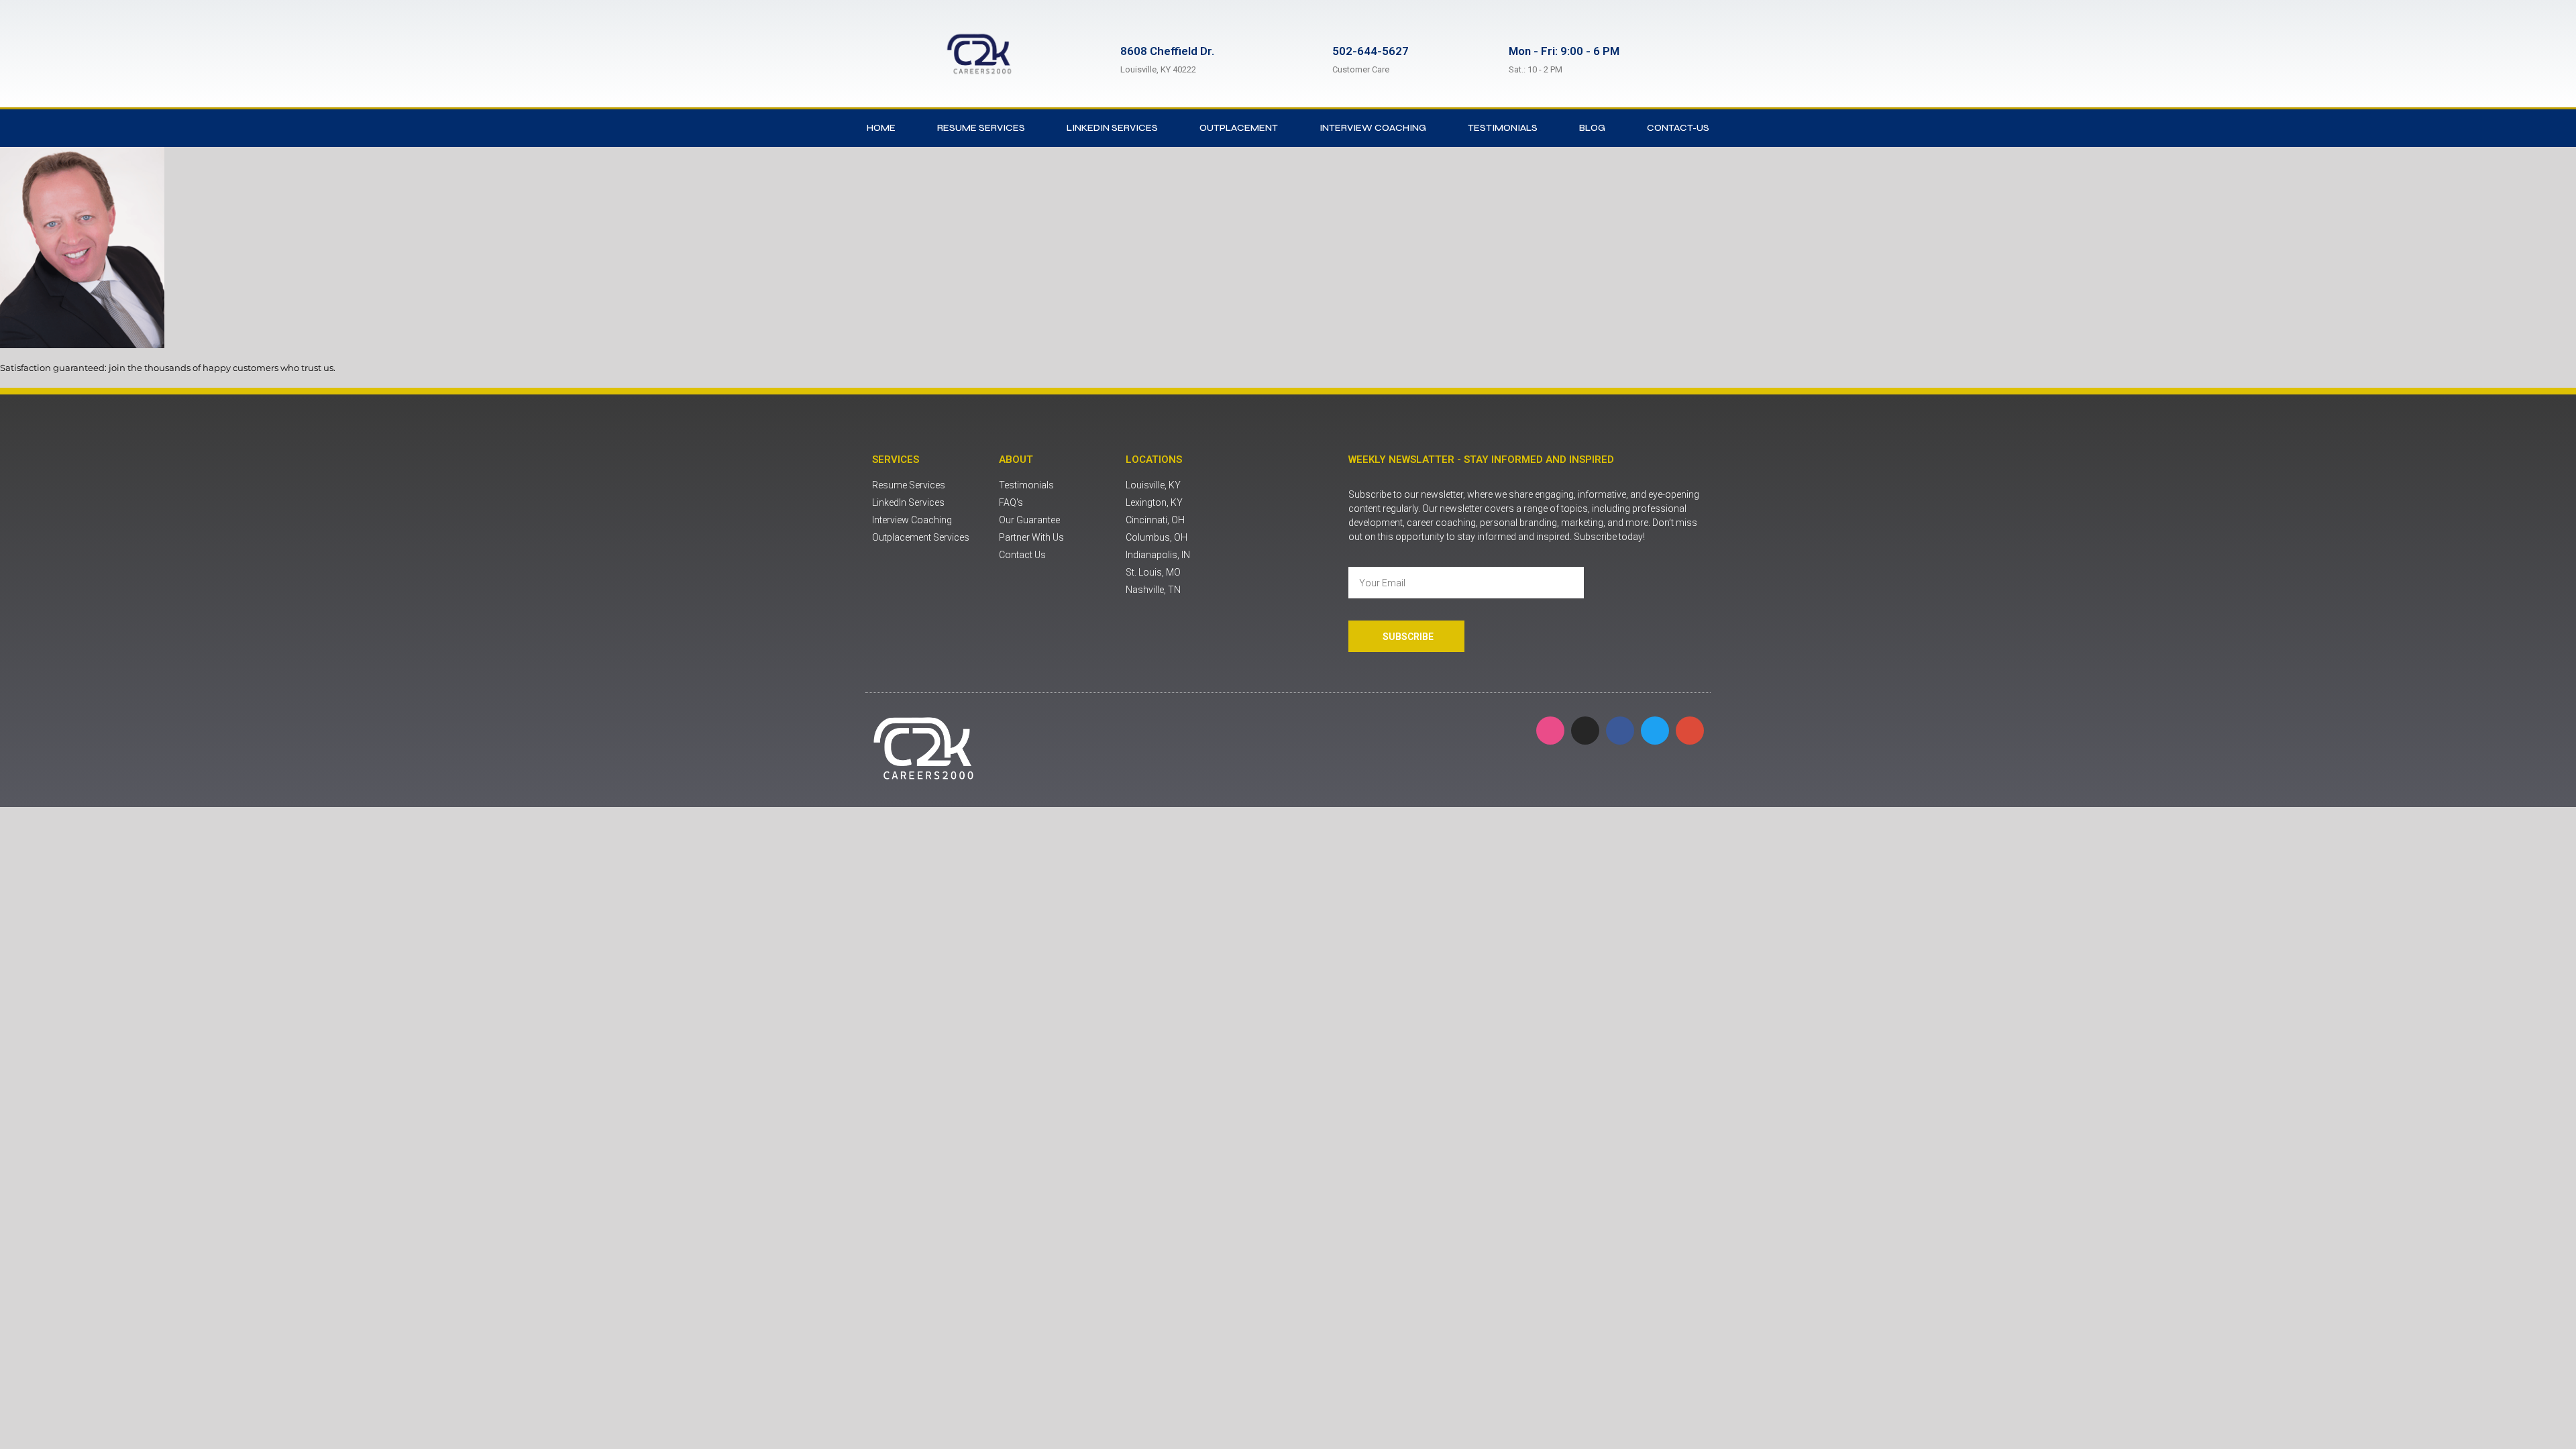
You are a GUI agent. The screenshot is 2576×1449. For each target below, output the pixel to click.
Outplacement (1239, 128)
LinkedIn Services (1112, 128)
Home (881, 128)
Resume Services (981, 128)
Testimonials (1503, 128)
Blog (1592, 128)
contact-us (1678, 128)
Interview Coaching (1373, 128)
